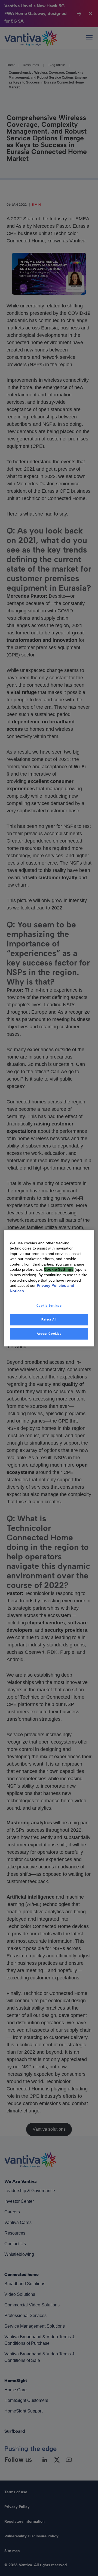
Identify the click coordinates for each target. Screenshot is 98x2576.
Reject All (49, 1320)
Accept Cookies (49, 1334)
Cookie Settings (49, 1306)
